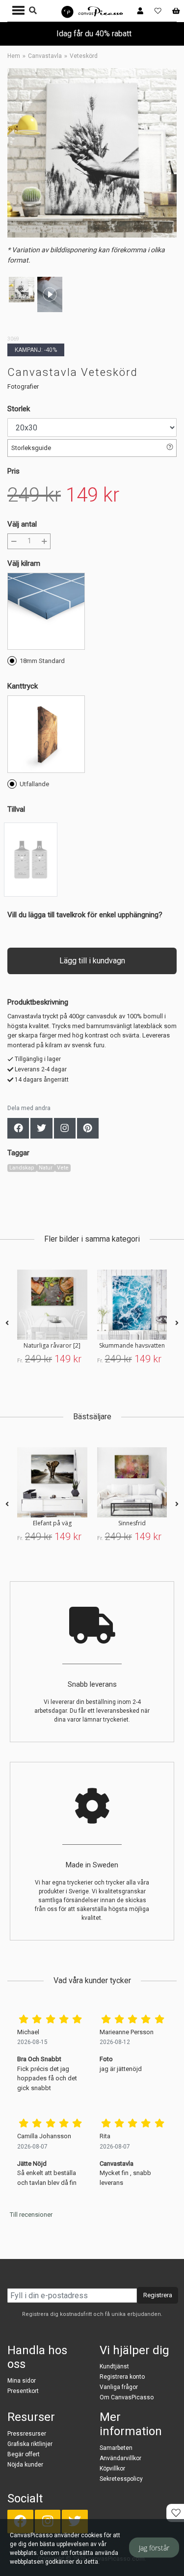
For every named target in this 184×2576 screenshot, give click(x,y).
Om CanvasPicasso (127, 2397)
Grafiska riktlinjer (30, 2444)
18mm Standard (42, 661)
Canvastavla (45, 56)
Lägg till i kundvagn (92, 961)
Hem (14, 56)
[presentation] (7, 1323)
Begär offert (24, 2454)
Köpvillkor (112, 2469)
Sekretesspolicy (121, 2479)
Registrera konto (122, 2377)
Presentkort (23, 2391)
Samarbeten (116, 2448)
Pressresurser (27, 2434)
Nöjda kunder (25, 2465)
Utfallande (34, 784)
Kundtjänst (114, 2366)
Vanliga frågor (119, 2387)
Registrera (158, 2295)
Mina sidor (22, 2381)
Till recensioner (31, 2215)
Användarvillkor (120, 2458)
